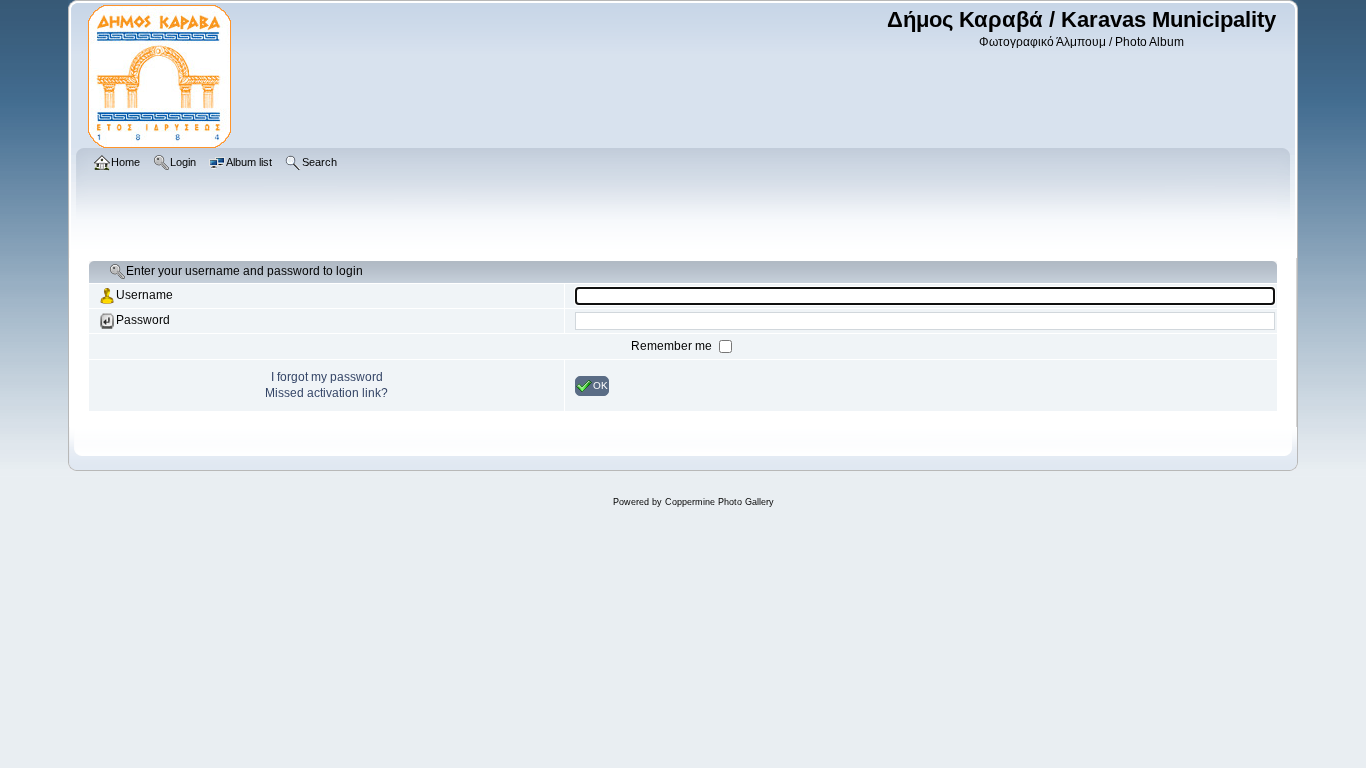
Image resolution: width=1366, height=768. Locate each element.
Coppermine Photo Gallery (719, 502)
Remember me (673, 346)
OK (600, 384)
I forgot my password (327, 377)
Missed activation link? (326, 393)
